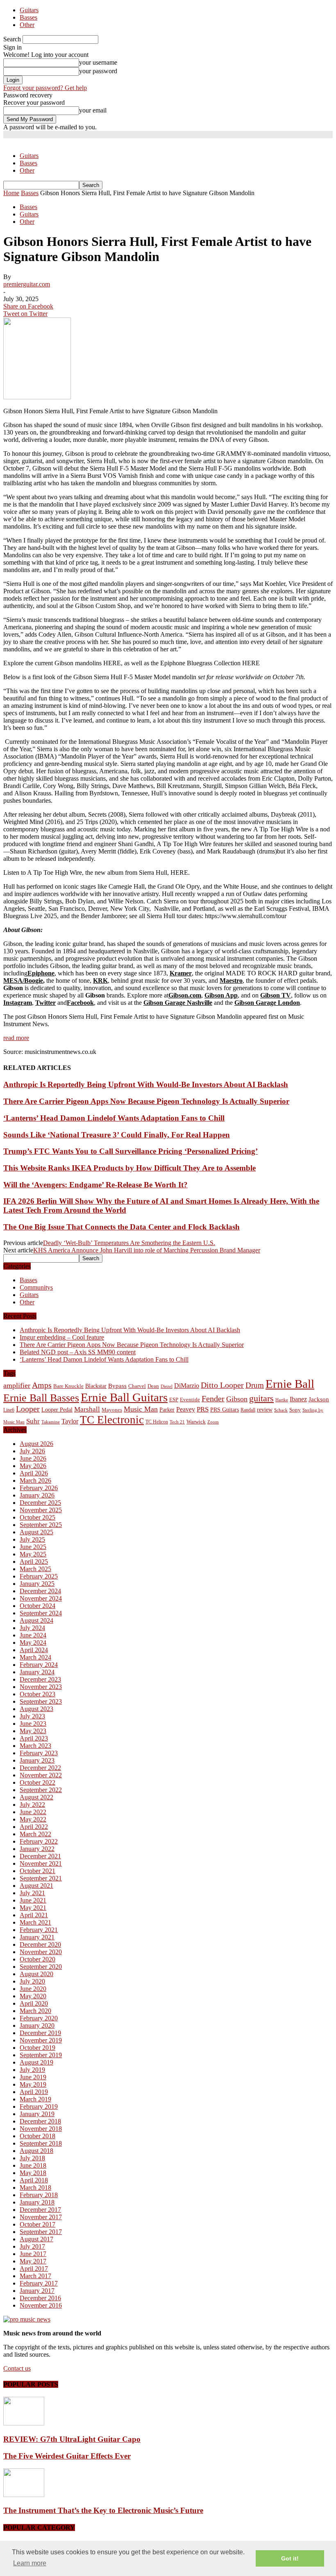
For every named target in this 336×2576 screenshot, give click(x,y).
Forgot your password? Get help (45, 88)
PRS (203, 1409)
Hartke (282, 1400)
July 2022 (32, 1805)
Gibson (237, 1399)
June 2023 (33, 1724)
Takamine (51, 1422)
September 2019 (41, 2055)
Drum (255, 1385)
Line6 (9, 1410)
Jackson (319, 1399)
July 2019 (32, 2070)
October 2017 (37, 2224)
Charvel (137, 1386)
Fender (213, 1398)
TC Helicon (157, 1422)
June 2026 (33, 1458)
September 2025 (41, 1525)
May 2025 (33, 1554)
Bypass (117, 1386)
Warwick (196, 1422)
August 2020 (36, 1974)
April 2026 (34, 1473)
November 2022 (41, 1775)
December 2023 (40, 1679)
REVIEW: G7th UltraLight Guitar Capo (72, 2439)
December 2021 (40, 1856)
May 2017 (33, 2261)
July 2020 (32, 1981)
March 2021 (35, 1922)
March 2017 (35, 2276)
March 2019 (35, 2099)
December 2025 (40, 1503)
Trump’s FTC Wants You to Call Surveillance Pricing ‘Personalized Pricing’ (131, 1151)
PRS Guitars (225, 1410)
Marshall (87, 1409)
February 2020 (39, 2018)
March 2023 (35, 1746)
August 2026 (36, 1444)
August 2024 (36, 1620)
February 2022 (39, 1841)
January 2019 (37, 2114)
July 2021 (32, 1893)
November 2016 (41, 2305)
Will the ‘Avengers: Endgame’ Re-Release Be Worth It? (95, 1185)
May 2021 (33, 1908)
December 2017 (40, 2210)
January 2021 (37, 1937)
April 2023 (34, 1738)
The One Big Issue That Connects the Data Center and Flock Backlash (121, 1227)
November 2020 (41, 1952)
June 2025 (33, 1547)
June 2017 (33, 2254)
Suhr (33, 1421)
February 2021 (39, 1930)
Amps (42, 1385)
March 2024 (35, 1657)
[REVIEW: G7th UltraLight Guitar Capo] (24, 2423)
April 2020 (34, 2003)
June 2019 (33, 2077)
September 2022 (41, 1790)
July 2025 (32, 1539)
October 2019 (37, 2048)
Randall (248, 1410)
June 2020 (33, 1989)
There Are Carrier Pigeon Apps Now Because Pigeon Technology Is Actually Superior (146, 1101)
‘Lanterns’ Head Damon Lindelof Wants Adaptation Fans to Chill (114, 1118)
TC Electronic (112, 1420)
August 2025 (36, 1532)
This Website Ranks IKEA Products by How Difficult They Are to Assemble (129, 1168)
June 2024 (33, 1635)
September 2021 (41, 1878)
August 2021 (36, 1886)
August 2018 (36, 2151)
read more (16, 1038)
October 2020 (37, 1959)
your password (98, 71)
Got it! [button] (290, 2558)
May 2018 (33, 2173)
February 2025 (39, 1576)
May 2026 (33, 1466)
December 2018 (40, 2121)
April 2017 (34, 2269)
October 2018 (37, 2136)
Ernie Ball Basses (41, 1398)
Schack (281, 1410)
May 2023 (33, 1731)
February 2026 (39, 1488)
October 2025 (37, 1517)
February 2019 (39, 2107)
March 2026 (35, 1481)
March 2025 (35, 1569)
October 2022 (37, 1782)
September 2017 (41, 2232)
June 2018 (33, 2165)
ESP (174, 1399)
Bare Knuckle (68, 1386)
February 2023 (39, 1753)
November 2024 (41, 1598)
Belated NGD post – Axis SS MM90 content (78, 1352)
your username (98, 62)
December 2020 (40, 1944)
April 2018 (34, 2180)
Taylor (70, 1421)
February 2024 (39, 1665)
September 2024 (41, 1613)
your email (93, 110)
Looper (28, 1409)
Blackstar (96, 1386)
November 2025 (41, 1510)
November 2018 (41, 2129)
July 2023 (32, 1716)
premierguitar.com (27, 284)
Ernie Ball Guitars (124, 1397)
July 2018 (32, 2158)
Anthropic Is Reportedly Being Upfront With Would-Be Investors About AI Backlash (146, 1084)
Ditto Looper (222, 1385)
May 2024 (33, 1643)
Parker (167, 1410)
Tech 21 (177, 1422)
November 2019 (41, 2040)
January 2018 (37, 2202)
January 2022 (37, 1849)
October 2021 (37, 1871)
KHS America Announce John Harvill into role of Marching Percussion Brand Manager (147, 1250)
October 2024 (37, 1606)
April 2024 (34, 1650)
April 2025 (34, 1562)
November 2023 (41, 1687)
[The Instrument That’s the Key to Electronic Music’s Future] (24, 2495)
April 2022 (34, 1827)
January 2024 (37, 1672)
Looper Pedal (57, 1410)
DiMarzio (187, 1386)
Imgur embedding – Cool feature (62, 1337)
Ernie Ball (290, 1384)
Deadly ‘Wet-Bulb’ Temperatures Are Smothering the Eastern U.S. (129, 1243)
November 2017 (41, 2217)
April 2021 (34, 1915)
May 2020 (33, 1996)
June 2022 (33, 1812)
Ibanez (298, 1399)
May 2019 (33, 2084)
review (265, 1410)
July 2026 (32, 1451)
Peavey (186, 1409)
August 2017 (36, 2239)
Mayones (112, 1410)
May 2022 (33, 1819)
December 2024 (40, 1591)
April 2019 (34, 2092)
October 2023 (37, 1694)
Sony (295, 1410)
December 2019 (40, 2033)
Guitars (29, 10)
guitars (261, 1398)
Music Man (141, 1409)
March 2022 (35, 1834)
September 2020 (41, 1967)
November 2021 (41, 1863)
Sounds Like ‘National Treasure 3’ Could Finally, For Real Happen (117, 1135)
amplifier (17, 1385)
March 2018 (35, 2188)
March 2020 (35, 2011)
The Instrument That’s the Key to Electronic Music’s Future (103, 2510)
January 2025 (37, 1584)
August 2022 (36, 1797)
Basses (28, 17)
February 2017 (39, 2283)
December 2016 (40, 2298)
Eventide (190, 1399)
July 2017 (32, 2246)
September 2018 (41, 2143)
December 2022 (40, 1768)
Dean (153, 1386)
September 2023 (41, 1701)
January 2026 (37, 1495)
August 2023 (36, 1709)
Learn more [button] (30, 2563)
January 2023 (37, 1760)
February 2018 (39, 2195)
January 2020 (37, 2025)
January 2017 (37, 2291)
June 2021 (33, 1900)
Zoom (213, 1422)
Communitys (36, 1287)
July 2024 (32, 1628)
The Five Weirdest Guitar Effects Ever (67, 2456)
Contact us (17, 2368)
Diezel (167, 1386)
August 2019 (36, 2062)
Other (27, 25)
